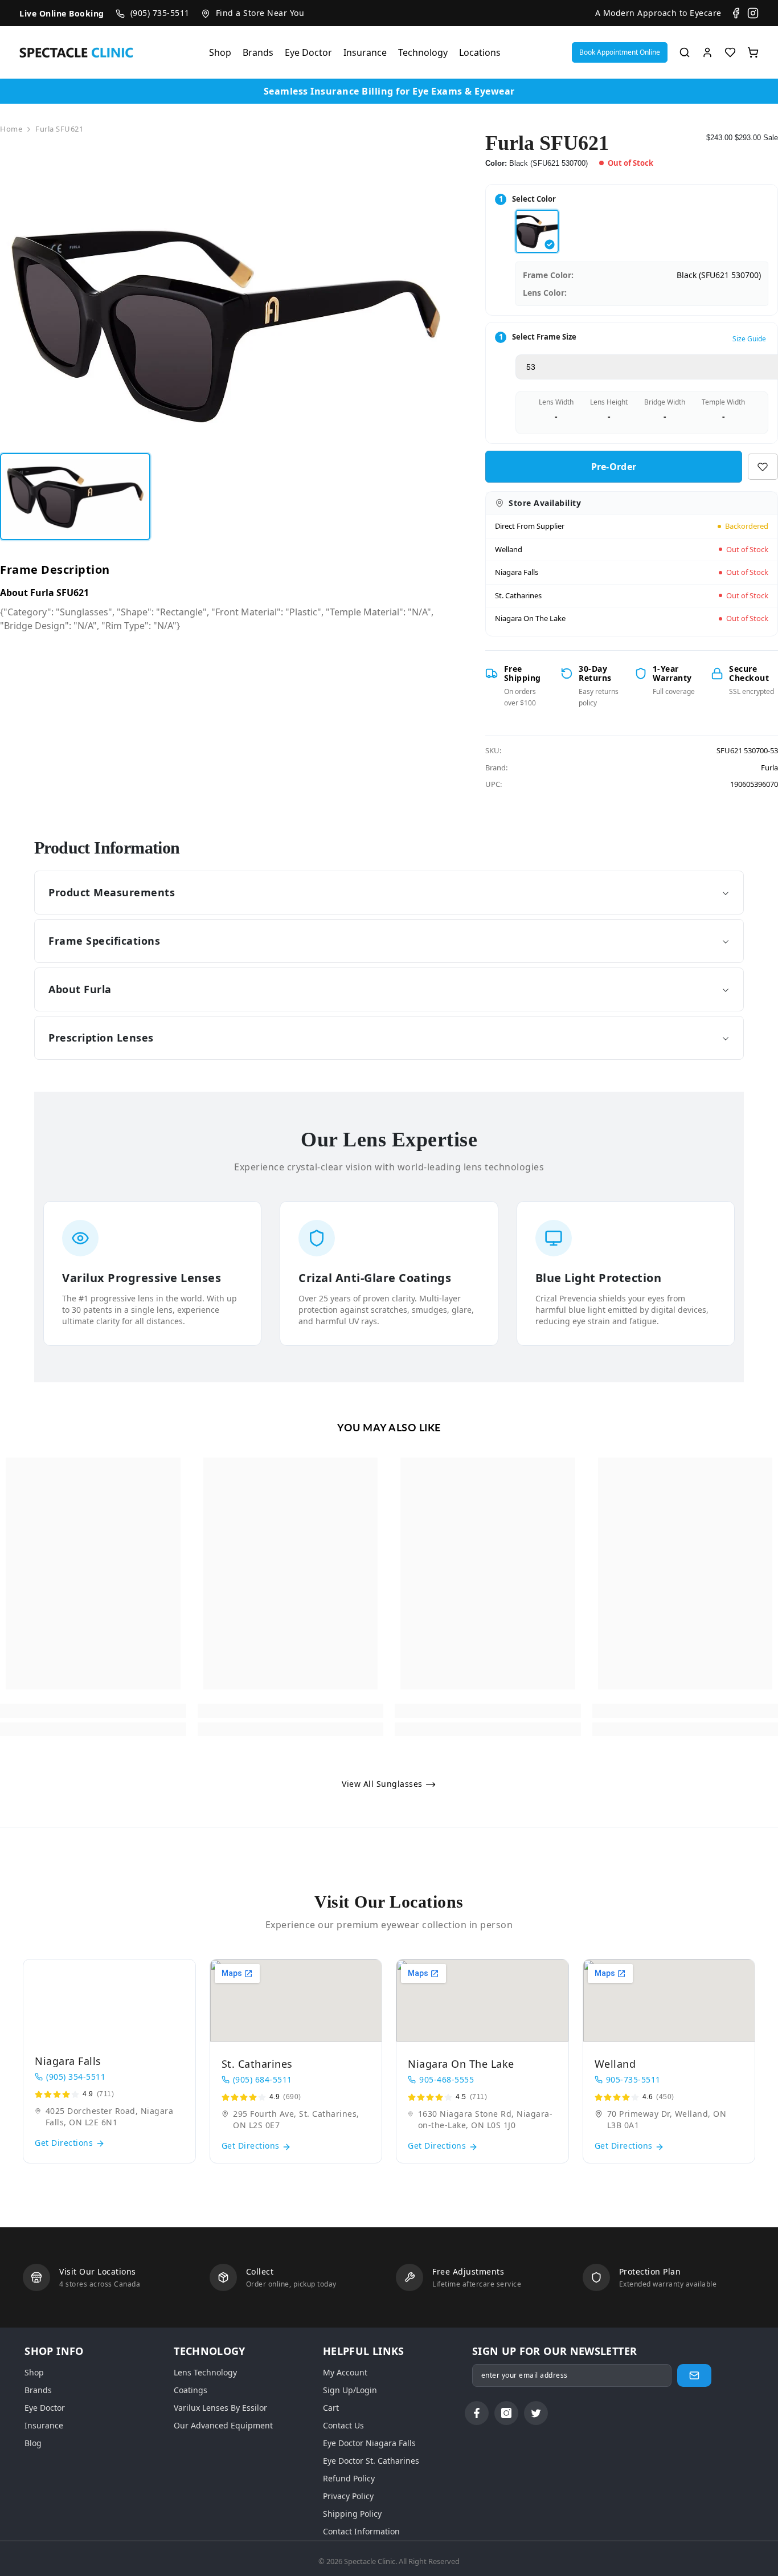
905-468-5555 (447, 2079)
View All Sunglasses (383, 1784)
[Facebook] (736, 13)
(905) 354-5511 (76, 2077)
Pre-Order (611, 467)
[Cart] (753, 52)
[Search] (685, 52)
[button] (620, 52)
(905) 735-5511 (160, 13)
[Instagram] (753, 13)
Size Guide (749, 339)
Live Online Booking (62, 13)
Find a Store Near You (260, 13)
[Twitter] (536, 2413)
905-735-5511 (633, 2079)
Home (11, 129)
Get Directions (65, 2143)
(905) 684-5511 (263, 2079)
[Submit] (694, 2375)
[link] (93, 1711)
